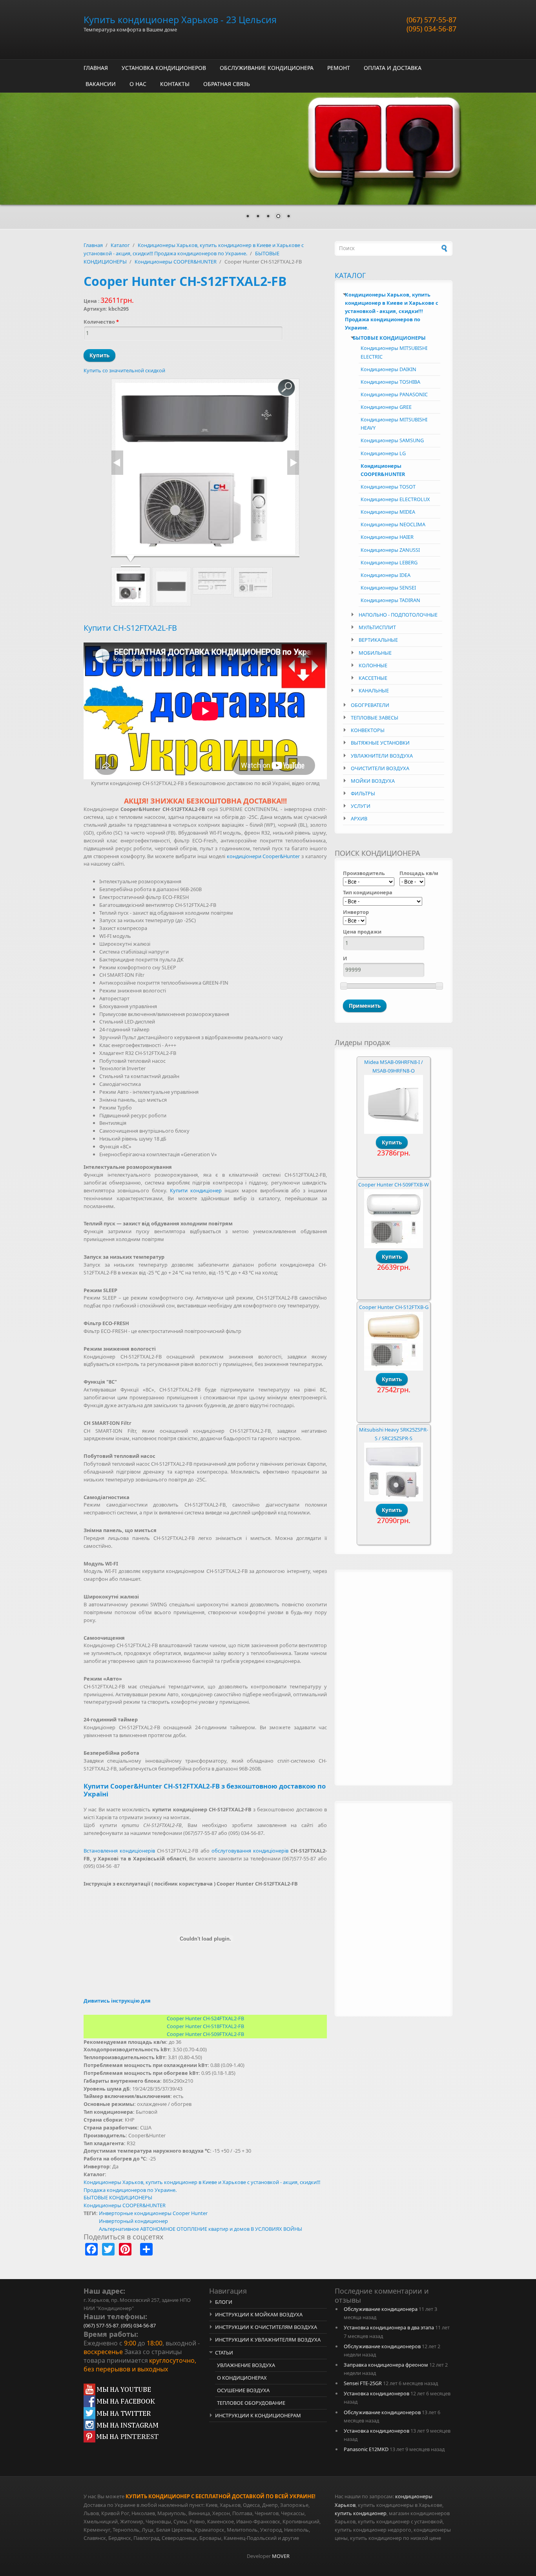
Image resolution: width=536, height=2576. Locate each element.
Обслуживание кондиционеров (382, 2346)
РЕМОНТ (339, 68)
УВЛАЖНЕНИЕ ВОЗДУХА (246, 2365)
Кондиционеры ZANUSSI (390, 550)
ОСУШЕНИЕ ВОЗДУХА (243, 2390)
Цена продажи (362, 932)
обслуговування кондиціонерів (250, 1851)
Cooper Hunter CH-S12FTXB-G (394, 1307)
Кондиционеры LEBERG (389, 562)
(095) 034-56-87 (431, 29)
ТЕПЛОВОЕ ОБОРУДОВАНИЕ (251, 2403)
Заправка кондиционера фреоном (386, 2365)
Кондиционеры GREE (386, 407)
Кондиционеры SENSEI (388, 588)
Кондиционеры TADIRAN (390, 600)
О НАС (138, 84)
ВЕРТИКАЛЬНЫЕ (378, 640)
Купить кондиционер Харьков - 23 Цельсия (180, 20)
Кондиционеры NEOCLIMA (393, 524)
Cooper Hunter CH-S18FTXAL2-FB (205, 2026)
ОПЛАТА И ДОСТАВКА (393, 68)
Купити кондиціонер (196, 1190)
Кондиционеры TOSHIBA (390, 382)
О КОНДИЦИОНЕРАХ (242, 2378)
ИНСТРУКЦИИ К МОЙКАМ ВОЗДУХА (259, 2314)
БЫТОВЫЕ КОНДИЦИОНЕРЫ (118, 2197)
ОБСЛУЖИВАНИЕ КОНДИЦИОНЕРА (267, 68)
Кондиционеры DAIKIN (388, 369)
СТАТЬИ (224, 2353)
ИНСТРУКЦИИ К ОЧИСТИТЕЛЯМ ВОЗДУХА (266, 2327)
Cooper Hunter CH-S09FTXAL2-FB (205, 2034)
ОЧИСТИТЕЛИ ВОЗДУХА (380, 768)
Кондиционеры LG (383, 453)
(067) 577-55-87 (431, 20)
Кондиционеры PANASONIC (394, 394)
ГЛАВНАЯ (96, 68)
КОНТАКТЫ (175, 84)
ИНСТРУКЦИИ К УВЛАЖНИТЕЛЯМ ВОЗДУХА (268, 2340)
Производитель (364, 873)
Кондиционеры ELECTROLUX (395, 499)
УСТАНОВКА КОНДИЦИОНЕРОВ (164, 68)
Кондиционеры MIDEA (388, 512)
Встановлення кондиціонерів (119, 1851)
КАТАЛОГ (350, 275)
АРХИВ (359, 818)
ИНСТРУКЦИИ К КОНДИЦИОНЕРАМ (258, 2415)
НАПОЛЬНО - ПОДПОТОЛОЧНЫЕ (398, 615)
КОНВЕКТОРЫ (368, 730)
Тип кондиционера (368, 892)
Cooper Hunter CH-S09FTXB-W (394, 1185)
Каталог (120, 245)
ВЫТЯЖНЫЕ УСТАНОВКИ (380, 743)
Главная (93, 245)
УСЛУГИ (361, 806)
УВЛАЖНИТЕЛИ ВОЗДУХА (382, 756)
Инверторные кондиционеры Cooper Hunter (153, 2213)
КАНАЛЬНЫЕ (374, 690)
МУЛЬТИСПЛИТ (377, 627)
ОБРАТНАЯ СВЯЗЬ (227, 84)
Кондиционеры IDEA (386, 575)
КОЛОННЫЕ (373, 665)
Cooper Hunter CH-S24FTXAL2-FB (205, 2018)
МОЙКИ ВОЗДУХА (373, 781)
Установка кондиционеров (376, 2393)
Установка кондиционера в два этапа (389, 2327)
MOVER (281, 2556)
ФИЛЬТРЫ (363, 793)
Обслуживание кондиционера (381, 2309)
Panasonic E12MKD (366, 2449)
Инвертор (356, 912)
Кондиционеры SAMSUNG (392, 440)
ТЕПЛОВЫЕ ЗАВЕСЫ (375, 718)
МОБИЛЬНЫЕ (375, 653)
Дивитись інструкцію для (117, 2001)
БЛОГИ (224, 2302)
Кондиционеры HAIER (387, 537)
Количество (101, 322)
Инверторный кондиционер (133, 2221)
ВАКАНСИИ (101, 84)
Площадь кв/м (419, 873)
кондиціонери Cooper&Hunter (263, 856)
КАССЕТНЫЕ (373, 678)
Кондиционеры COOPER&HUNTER (176, 262)
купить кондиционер (361, 2513)
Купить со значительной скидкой (124, 370)
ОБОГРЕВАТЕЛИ (370, 705)
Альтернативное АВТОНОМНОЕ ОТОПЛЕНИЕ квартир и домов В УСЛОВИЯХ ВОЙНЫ (201, 2229)
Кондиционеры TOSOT (388, 487)
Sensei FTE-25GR (363, 2383)
